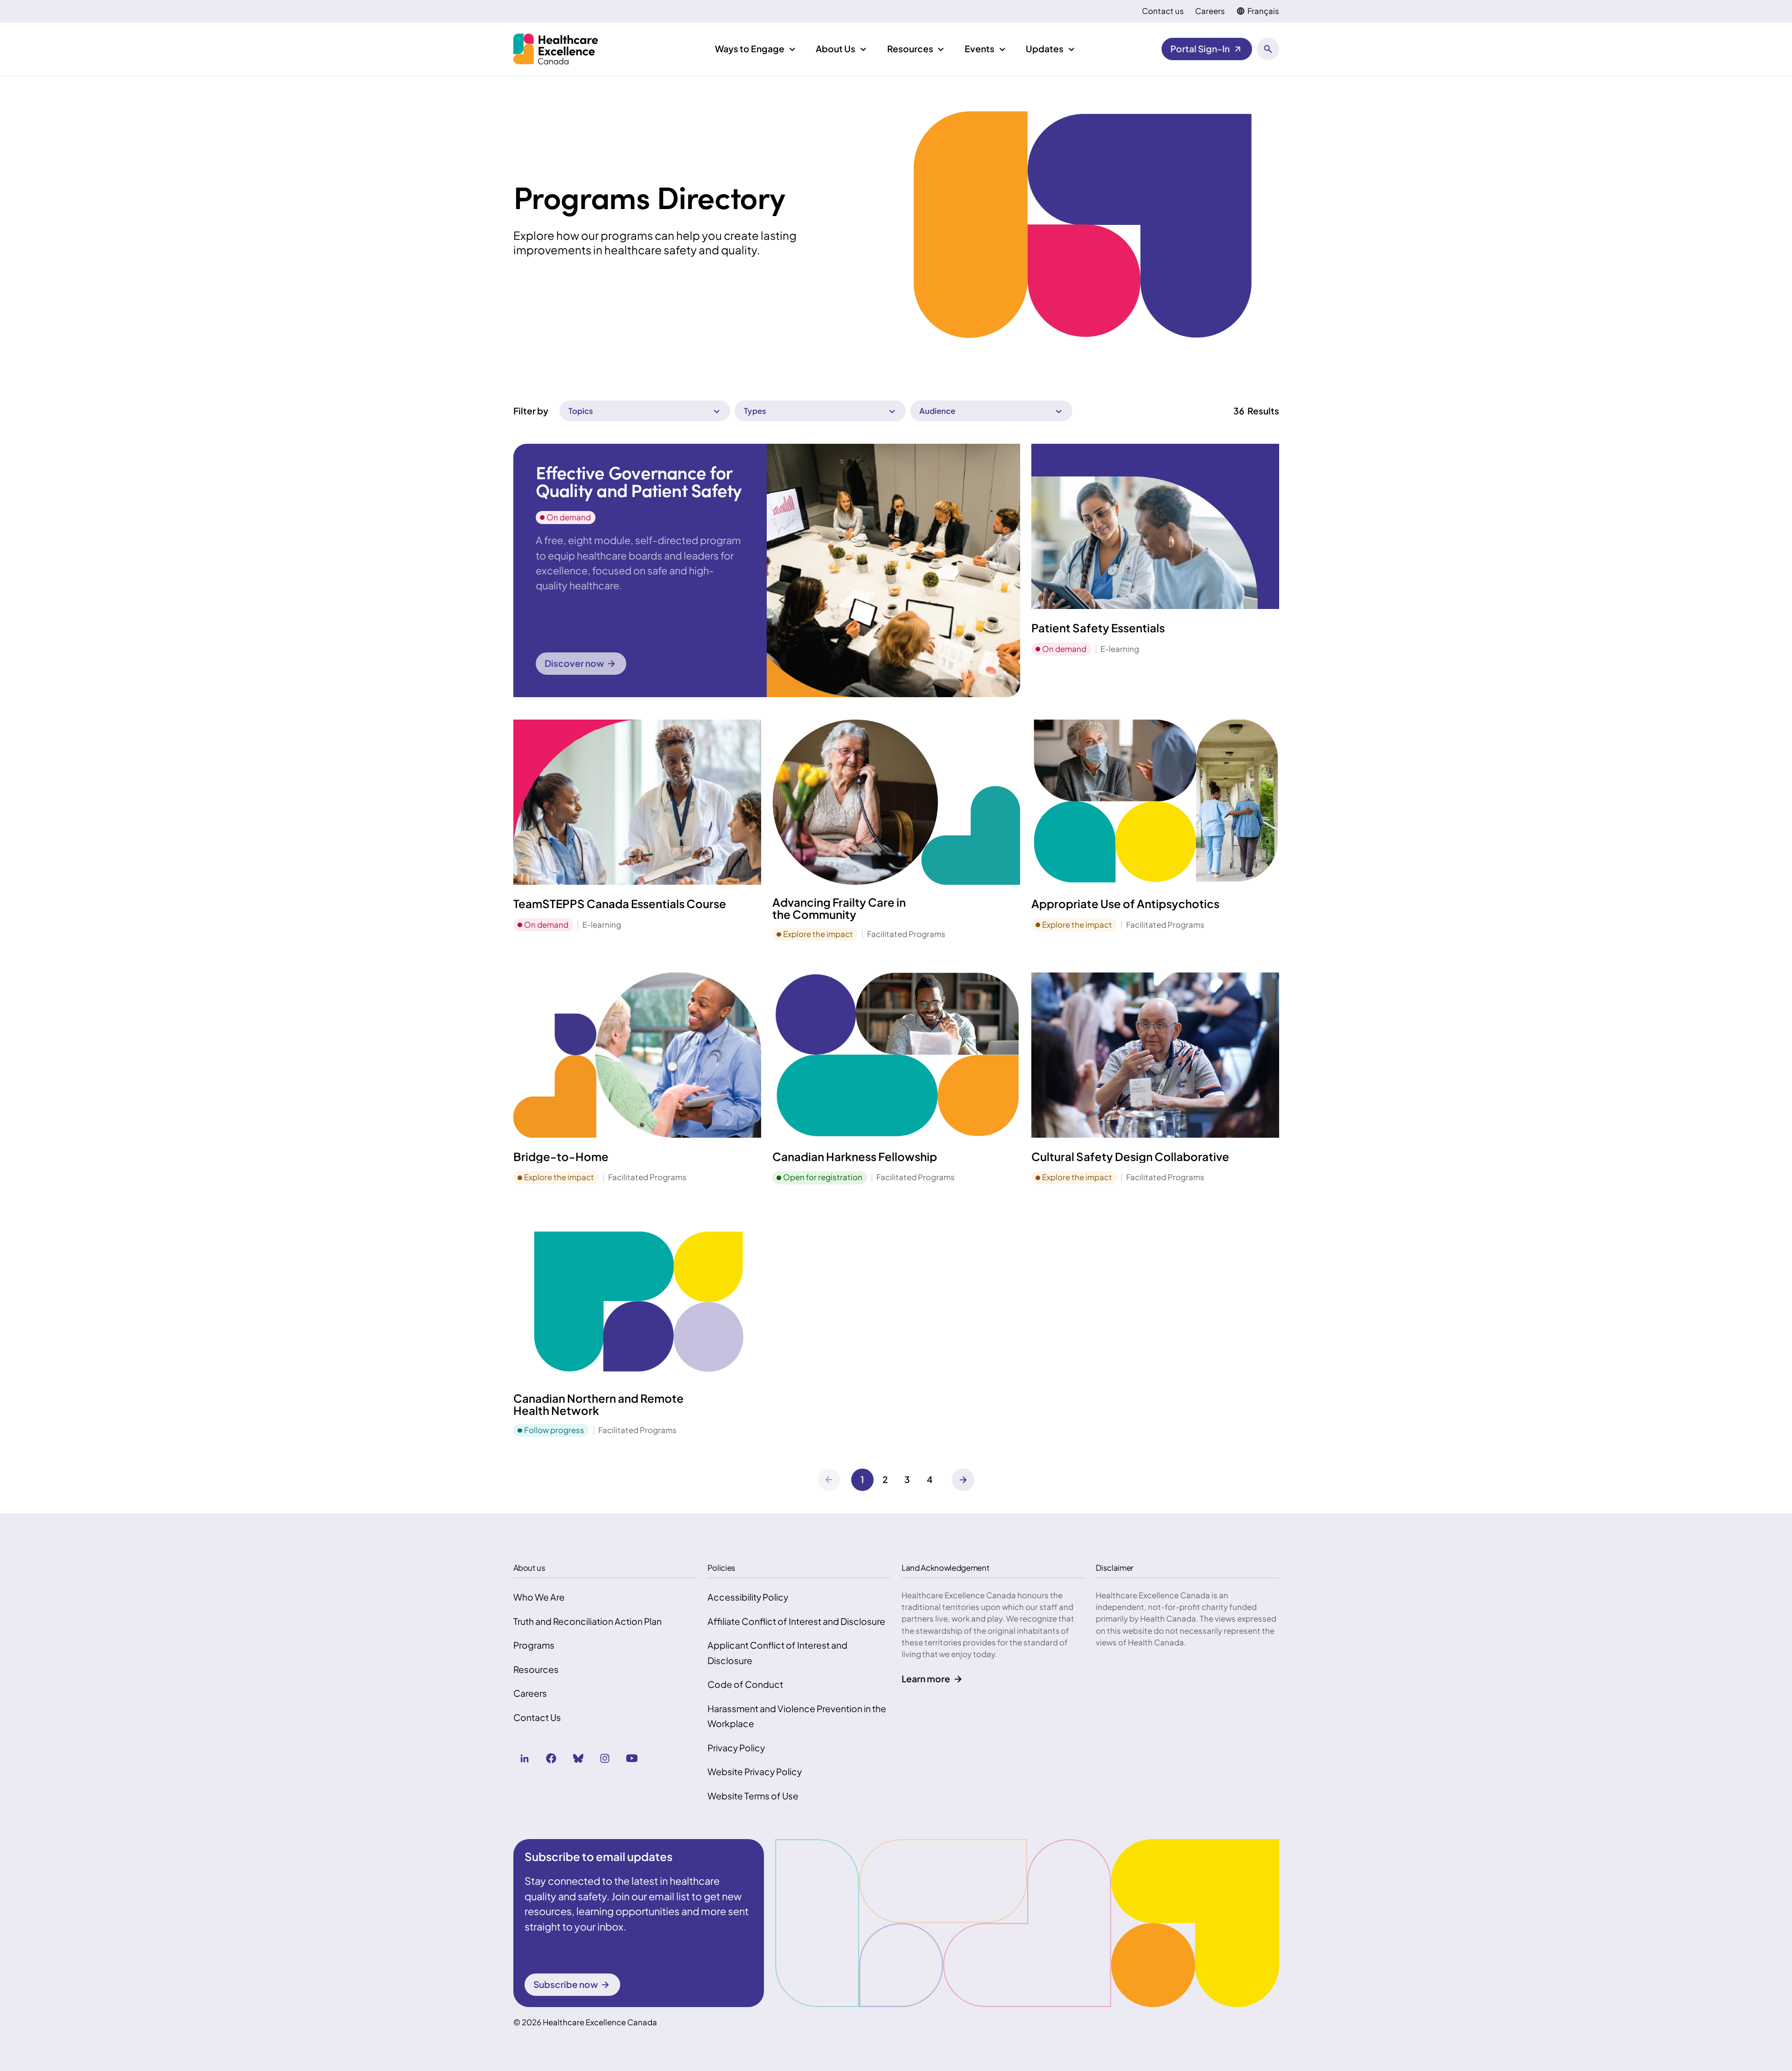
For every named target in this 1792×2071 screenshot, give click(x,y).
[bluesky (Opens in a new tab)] (578, 1758)
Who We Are (539, 1597)
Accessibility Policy (748, 1597)
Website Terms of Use (753, 1796)
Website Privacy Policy (755, 1771)
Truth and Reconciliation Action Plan (588, 1621)
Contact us (1163, 11)
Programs (534, 1645)
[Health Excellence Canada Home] (556, 49)
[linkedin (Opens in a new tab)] (525, 1758)
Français (1263, 11)
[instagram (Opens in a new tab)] (605, 1758)
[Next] (963, 1480)
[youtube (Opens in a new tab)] (632, 1758)
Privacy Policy (736, 1748)
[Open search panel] (1268, 49)
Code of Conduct (745, 1684)
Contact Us (537, 1717)
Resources (536, 1669)
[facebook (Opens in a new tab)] (551, 1758)
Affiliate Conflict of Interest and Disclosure (796, 1621)
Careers (1210, 11)
